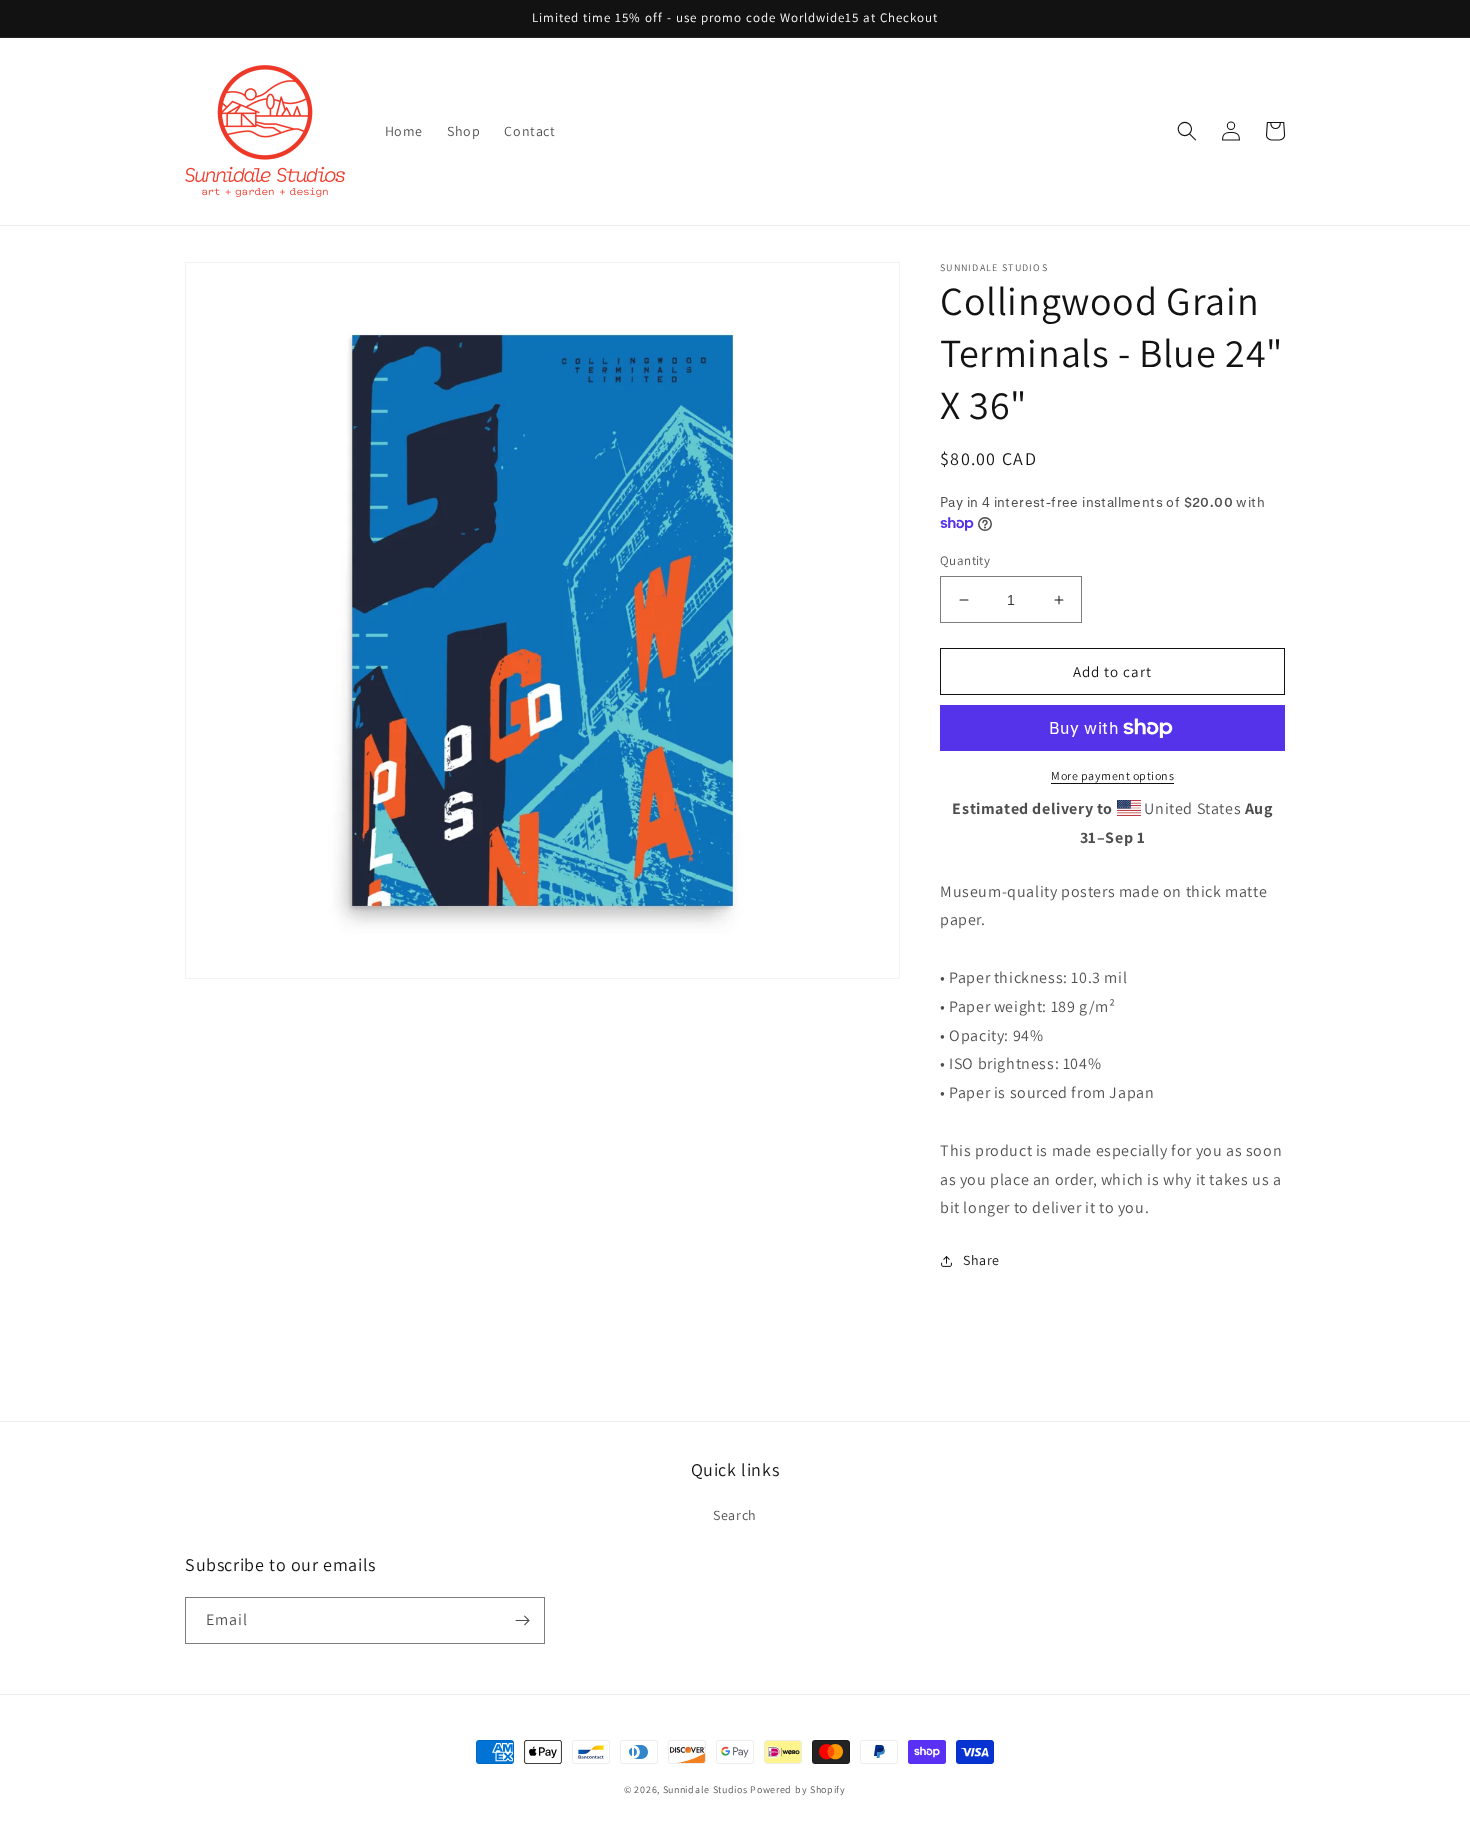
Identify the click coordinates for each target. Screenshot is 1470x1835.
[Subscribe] (522, 1620)
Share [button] (981, 1260)
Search (735, 1515)
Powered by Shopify (798, 1789)
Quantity (965, 560)
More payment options (1112, 775)
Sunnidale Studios (705, 1789)
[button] (1187, 131)
